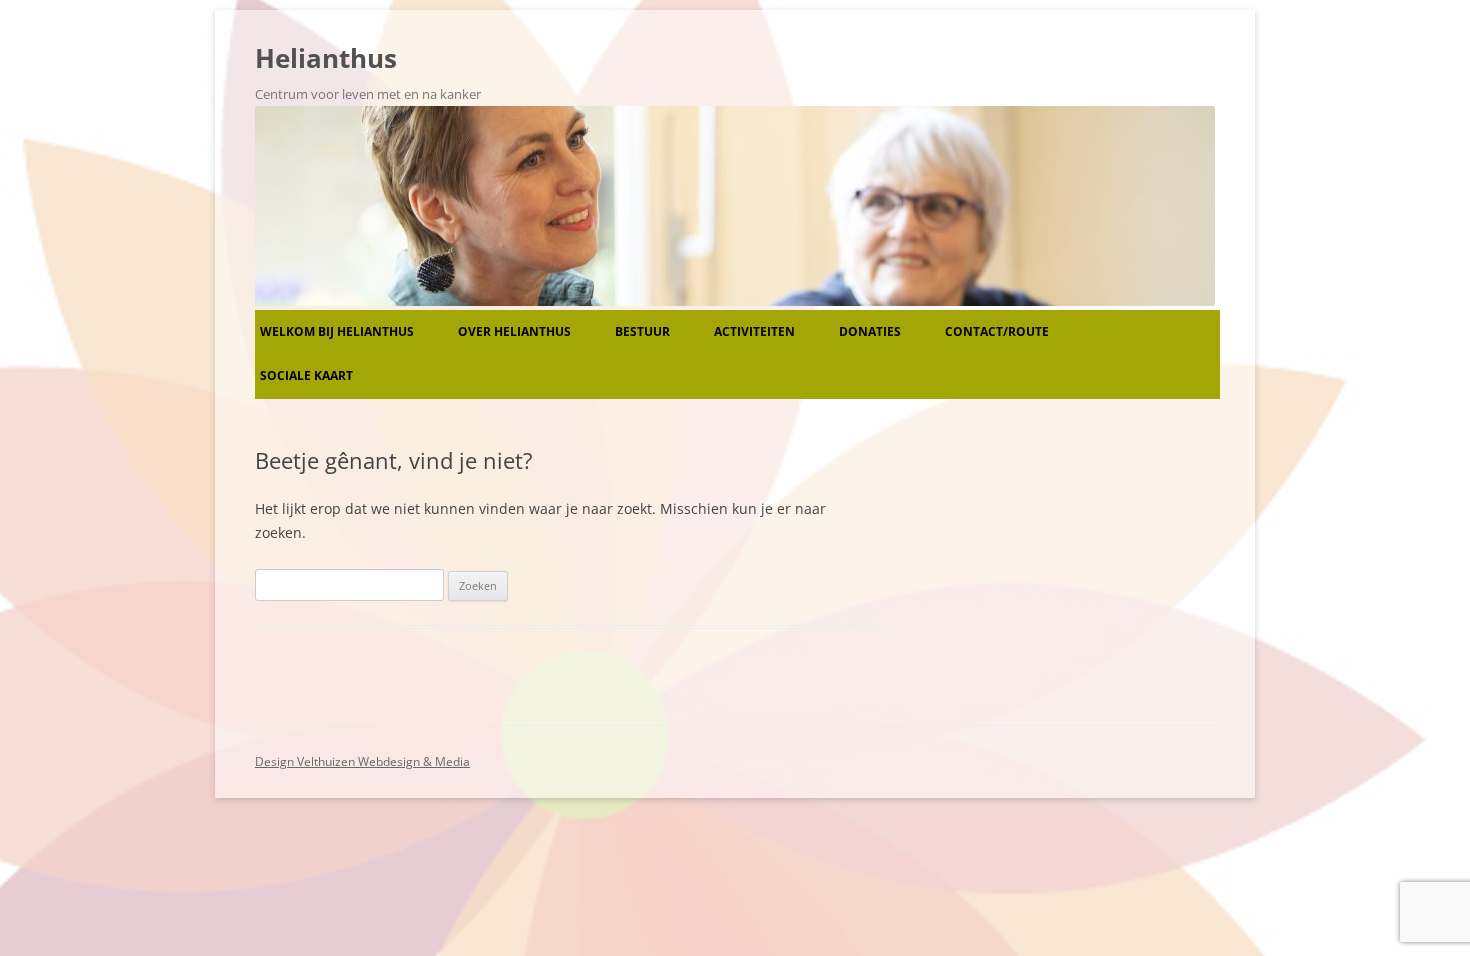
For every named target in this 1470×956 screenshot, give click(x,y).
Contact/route (997, 331)
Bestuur (642, 331)
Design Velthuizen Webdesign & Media (362, 761)
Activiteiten (754, 331)
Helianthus (326, 58)
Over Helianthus (514, 331)
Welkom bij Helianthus (337, 331)
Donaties (870, 331)
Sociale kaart (306, 375)
